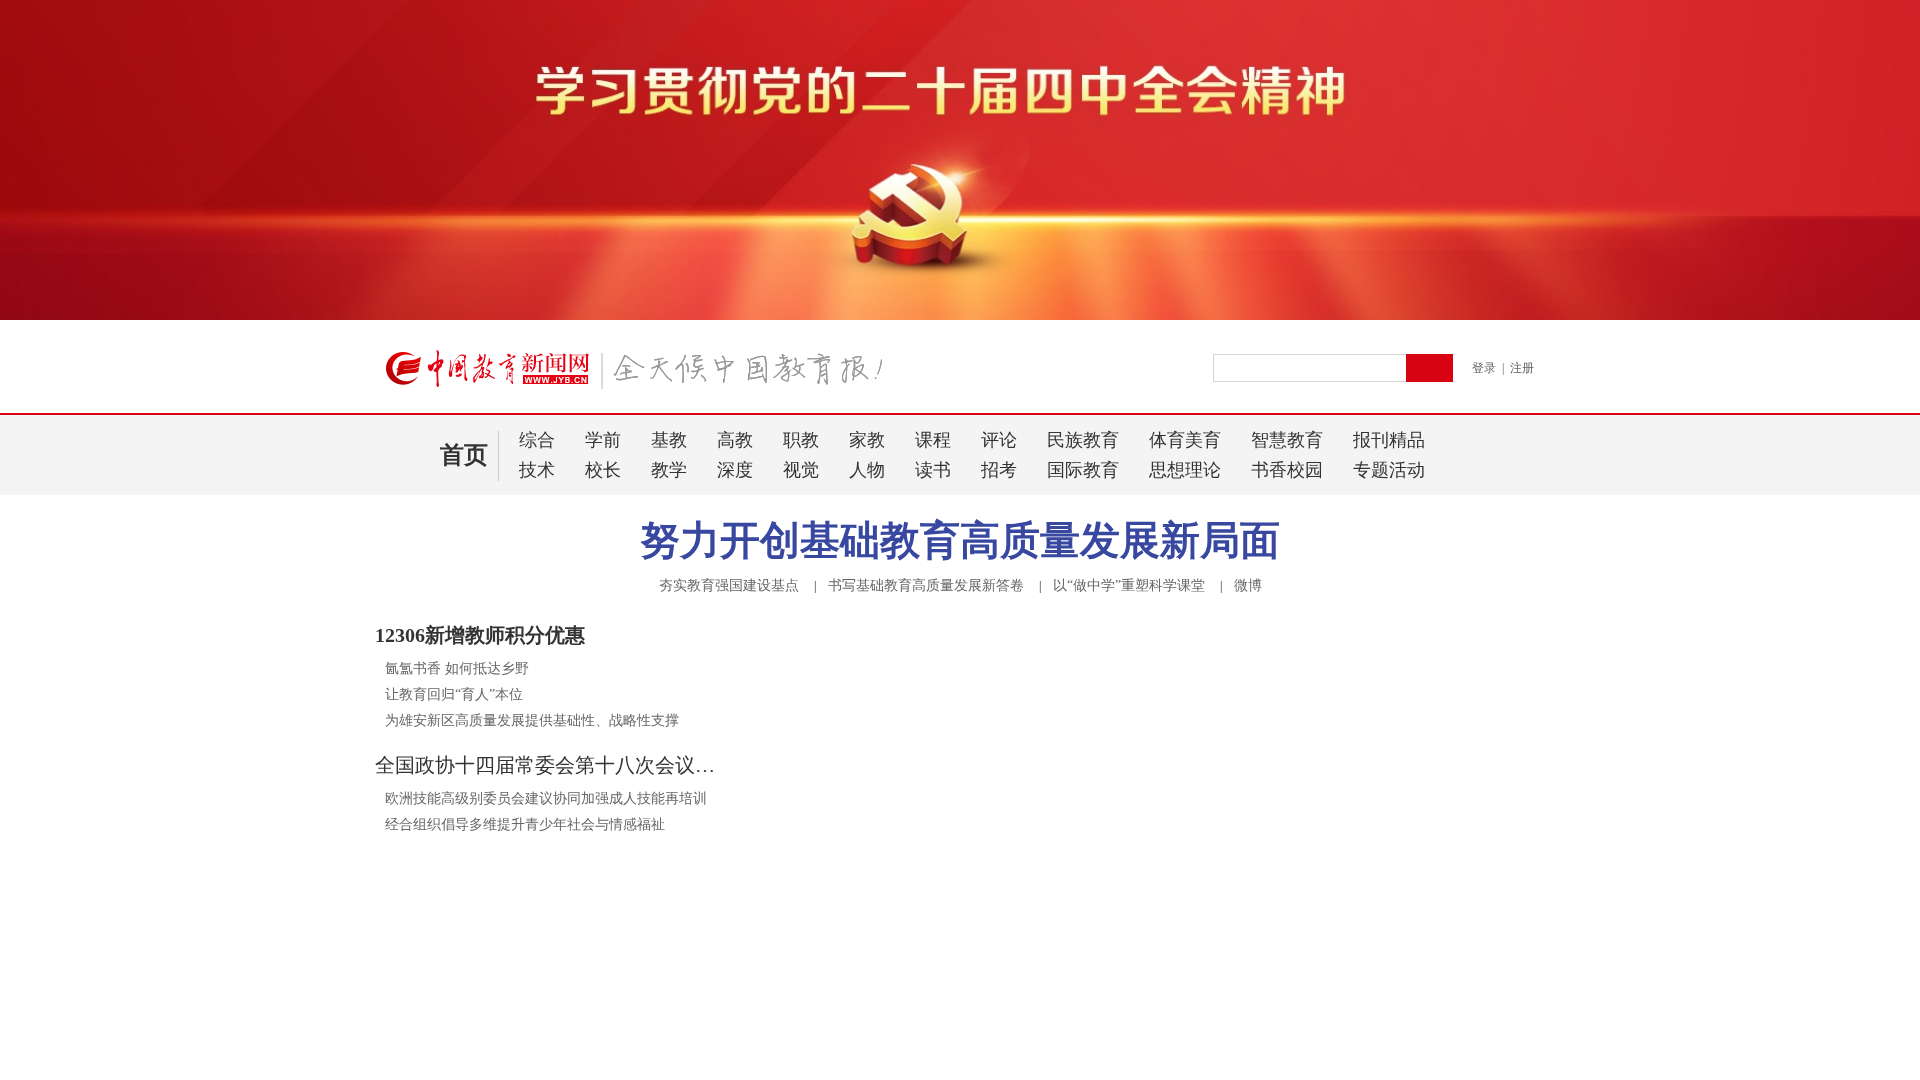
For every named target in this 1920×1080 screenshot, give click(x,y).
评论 (999, 440)
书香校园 (1287, 470)
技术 (537, 470)
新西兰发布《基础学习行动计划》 (490, 928)
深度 (735, 470)
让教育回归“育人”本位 (454, 694)
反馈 (1872, 865)
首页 (464, 455)
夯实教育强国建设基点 (729, 585)
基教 (669, 440)
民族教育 (1083, 440)
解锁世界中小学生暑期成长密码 (515, 895)
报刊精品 (1389, 440)
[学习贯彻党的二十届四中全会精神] (960, 316)
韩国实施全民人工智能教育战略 (483, 980)
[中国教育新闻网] (641, 377)
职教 (801, 440)
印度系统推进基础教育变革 (469, 954)
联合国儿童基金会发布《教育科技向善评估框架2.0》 (548, 850)
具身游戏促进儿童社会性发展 (476, 1058)
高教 (735, 440)
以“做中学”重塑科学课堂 (1129, 585)
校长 (603, 470)
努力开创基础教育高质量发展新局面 (960, 540)
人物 (867, 470)
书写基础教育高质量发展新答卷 (926, 585)
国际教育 (1083, 470)
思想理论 (1185, 470)
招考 (999, 470)
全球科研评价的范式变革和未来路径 (535, 1025)
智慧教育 (1287, 440)
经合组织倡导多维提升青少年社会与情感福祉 (525, 824)
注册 (1522, 368)
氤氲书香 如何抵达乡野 (457, 668)
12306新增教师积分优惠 (480, 635)
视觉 (801, 470)
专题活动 (1389, 470)
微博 (1248, 585)
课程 (933, 440)
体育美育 (1185, 440)
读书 (933, 470)
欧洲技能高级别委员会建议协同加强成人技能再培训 (546, 798)
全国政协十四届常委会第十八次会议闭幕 (550, 765)
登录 (1484, 368)
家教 (867, 440)
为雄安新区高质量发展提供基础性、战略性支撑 (532, 720)
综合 (537, 440)
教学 (669, 470)
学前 (603, 440)
